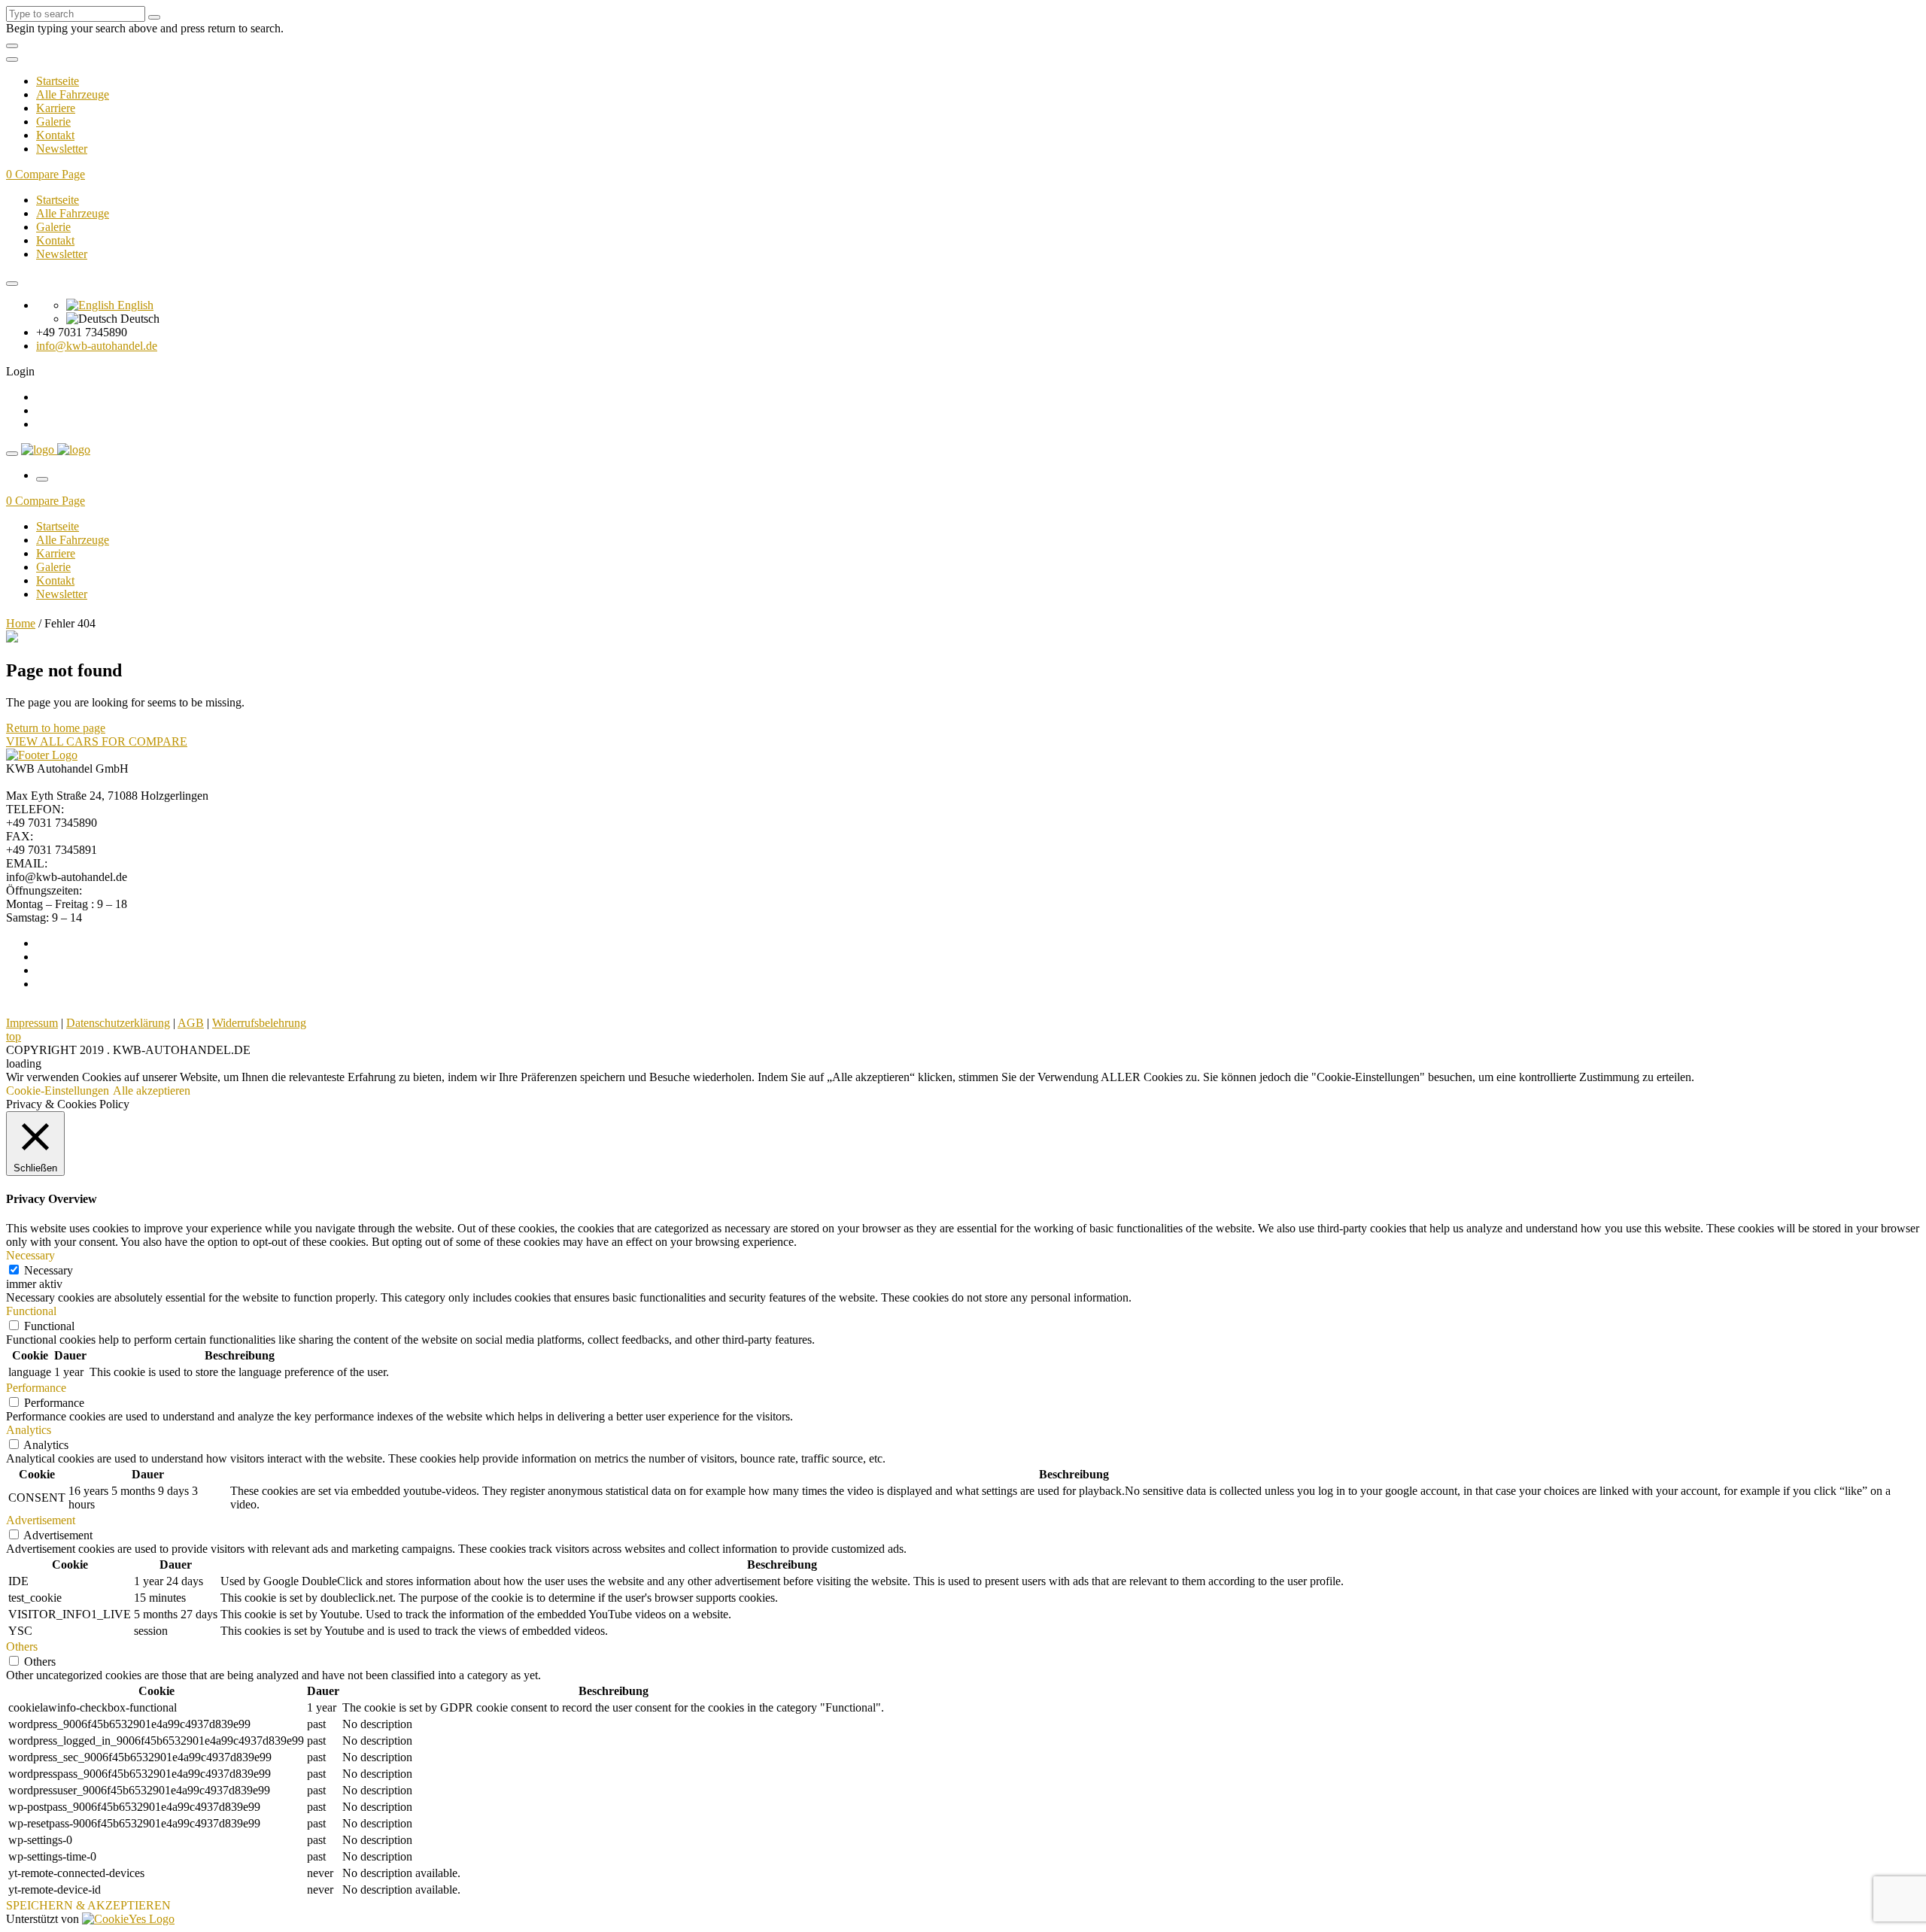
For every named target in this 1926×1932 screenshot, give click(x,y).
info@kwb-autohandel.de (97, 346)
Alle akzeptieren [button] (152, 1091)
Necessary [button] (30, 1255)
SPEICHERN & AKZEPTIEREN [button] (88, 1905)
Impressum (32, 1023)
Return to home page (56, 728)
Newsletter (62, 149)
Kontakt (55, 135)
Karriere (56, 108)
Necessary (49, 1270)
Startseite (58, 81)
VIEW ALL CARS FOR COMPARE (97, 741)
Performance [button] (36, 1388)
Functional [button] (31, 1311)
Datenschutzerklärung (118, 1023)
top (14, 1036)
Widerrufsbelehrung (259, 1023)
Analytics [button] (29, 1430)
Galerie (53, 122)
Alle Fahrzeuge (73, 94)
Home (21, 623)
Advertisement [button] (41, 1520)
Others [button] (22, 1646)
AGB (191, 1023)
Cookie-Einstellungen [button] (58, 1091)
